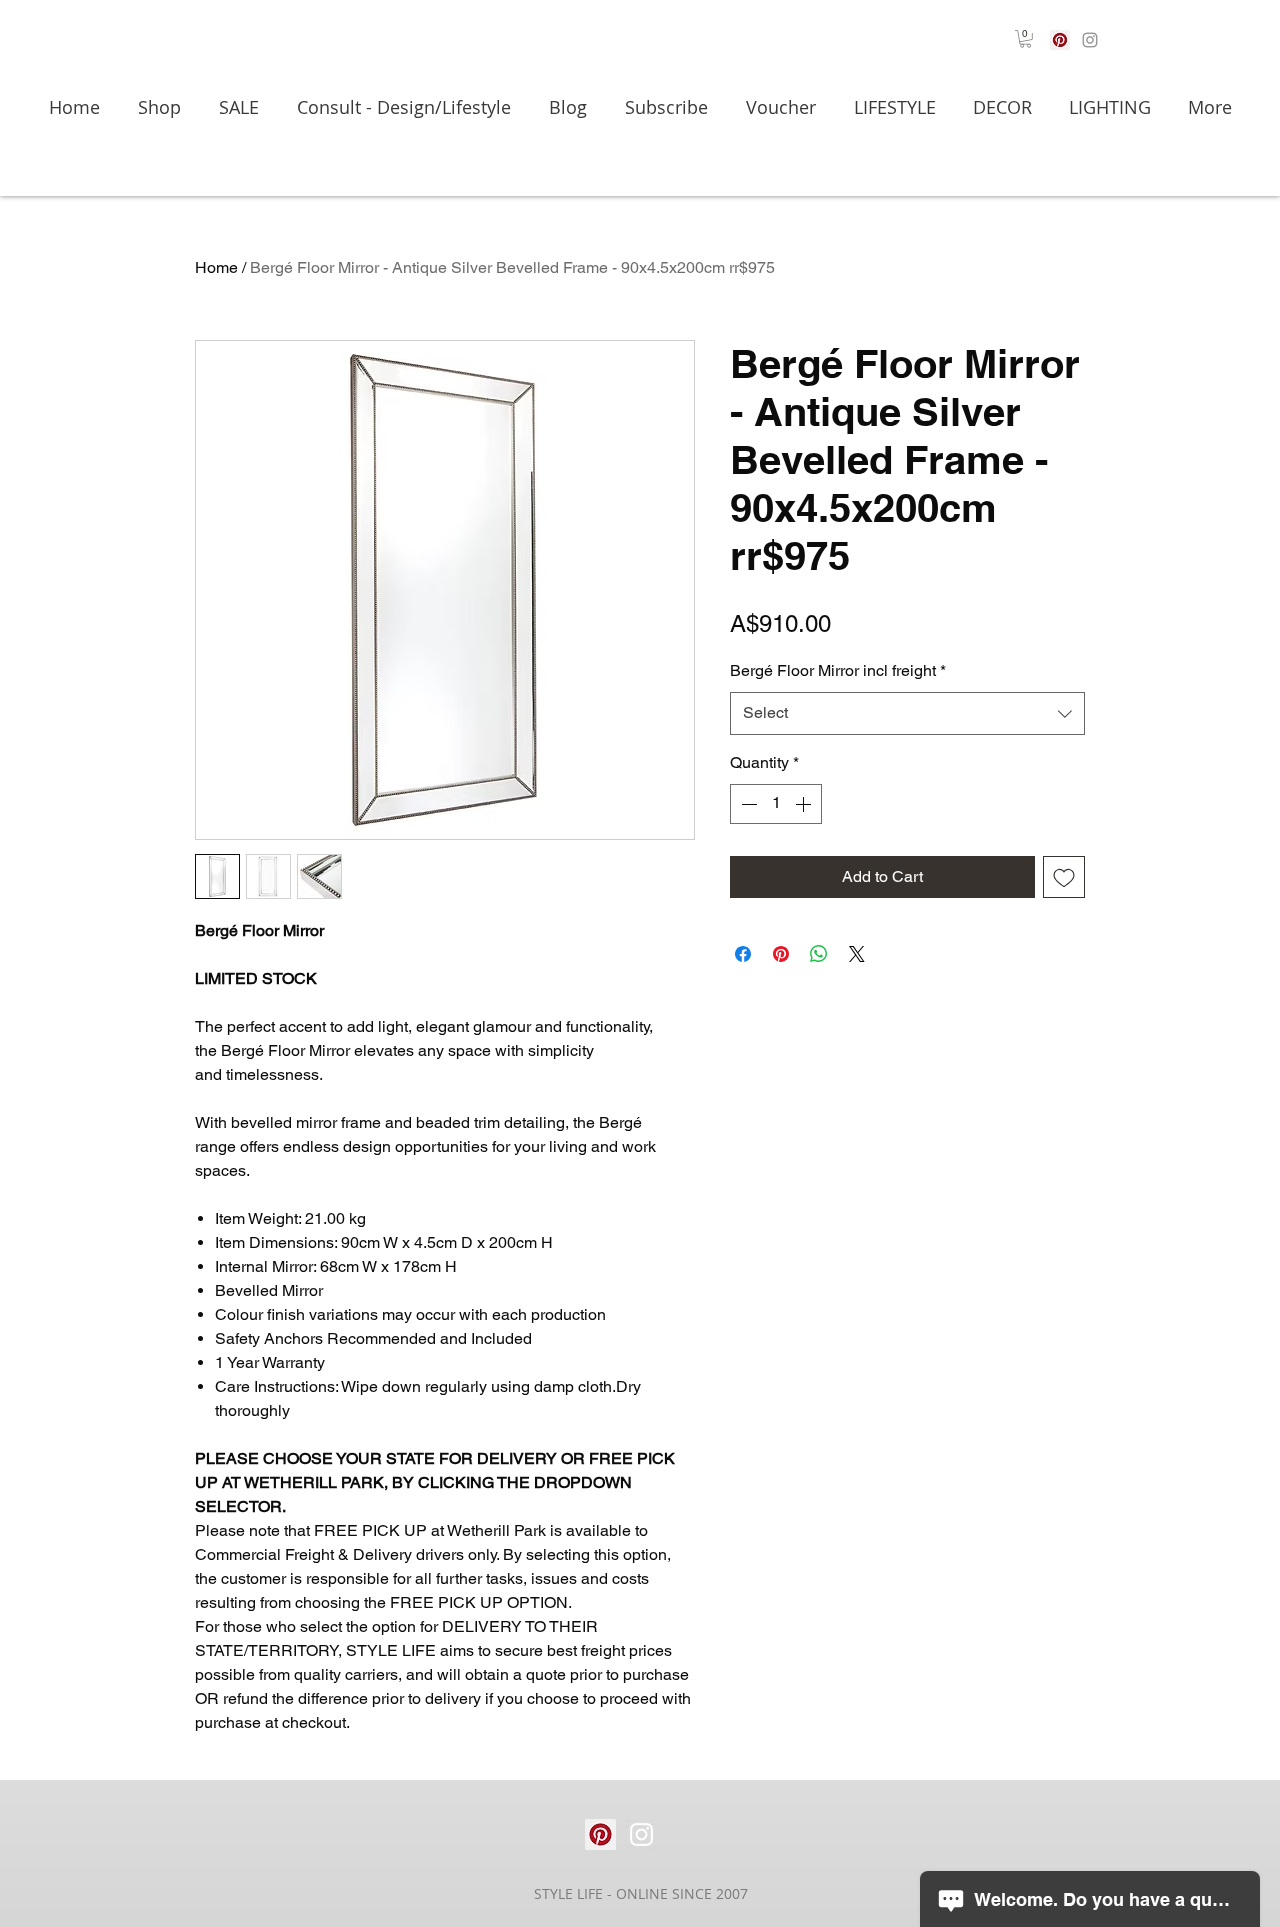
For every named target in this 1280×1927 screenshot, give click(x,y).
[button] (1025, 39)
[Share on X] (857, 954)
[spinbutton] (776, 804)
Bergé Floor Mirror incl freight (838, 670)
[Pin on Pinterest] (781, 954)
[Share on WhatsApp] (819, 954)
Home (216, 267)
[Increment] (805, 804)
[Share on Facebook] (743, 954)
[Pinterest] (1060, 40)
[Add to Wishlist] (1064, 877)
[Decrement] (747, 804)
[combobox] (907, 713)
